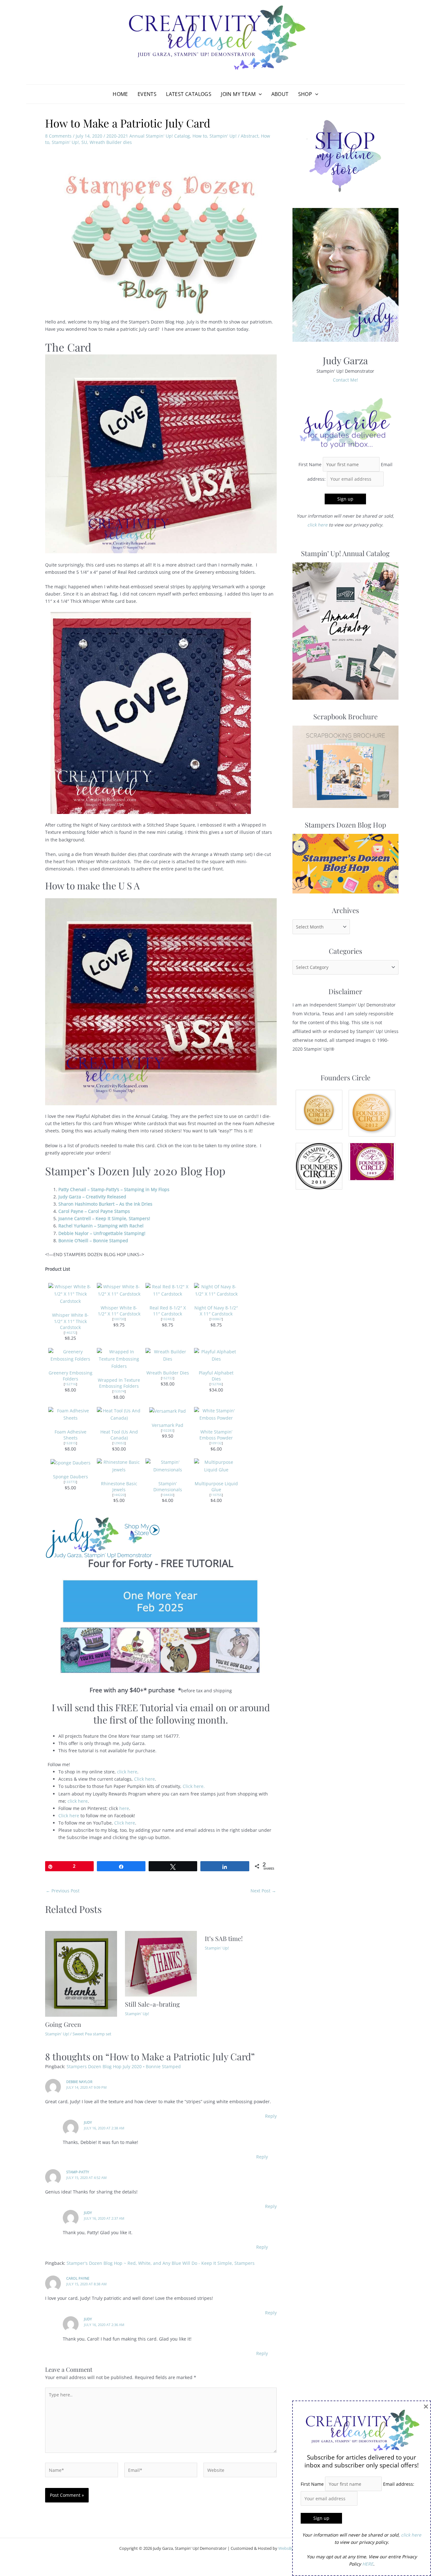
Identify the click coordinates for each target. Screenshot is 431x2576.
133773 (70, 1482)
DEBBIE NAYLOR (79, 2082)
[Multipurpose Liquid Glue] (216, 1465)
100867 (216, 1319)
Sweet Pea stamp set (92, 2034)
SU (84, 142)
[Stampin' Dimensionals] (168, 1465)
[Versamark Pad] (168, 1411)
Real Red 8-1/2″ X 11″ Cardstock (168, 1311)
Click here (145, 1779)
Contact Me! (345, 380)
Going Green (63, 2024)
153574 (119, 1391)
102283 (168, 1430)
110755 (216, 1495)
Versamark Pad (168, 1425)
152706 (216, 1384)
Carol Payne (78, 2278)
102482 (168, 1319)
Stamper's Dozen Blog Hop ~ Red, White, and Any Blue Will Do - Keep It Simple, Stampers (161, 2263)
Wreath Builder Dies (168, 1373)
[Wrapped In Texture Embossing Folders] (119, 1358)
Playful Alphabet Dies (216, 1376)
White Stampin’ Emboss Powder (216, 1435)
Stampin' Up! (223, 136)
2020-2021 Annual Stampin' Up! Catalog (148, 136)
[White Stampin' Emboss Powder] (216, 1414)
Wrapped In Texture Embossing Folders (119, 1383)
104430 (168, 1495)
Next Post (263, 1891)
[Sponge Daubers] (71, 1462)
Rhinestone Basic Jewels (119, 1487)
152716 (70, 1384)
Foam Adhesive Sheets (71, 1435)
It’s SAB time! (224, 1938)
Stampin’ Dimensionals (168, 1487)
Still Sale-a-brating (152, 2004)
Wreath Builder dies (111, 142)
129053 (119, 1443)
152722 (168, 1378)
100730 (119, 1319)
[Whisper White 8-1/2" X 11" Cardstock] (119, 1290)
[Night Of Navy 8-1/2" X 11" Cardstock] (216, 1290)
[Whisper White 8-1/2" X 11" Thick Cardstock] (70, 1293)
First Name (310, 464)
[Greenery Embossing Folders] (70, 1355)
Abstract (250, 136)
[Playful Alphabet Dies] (216, 1355)
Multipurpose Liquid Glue (216, 1487)
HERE (368, 2564)
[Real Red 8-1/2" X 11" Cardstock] (168, 1290)
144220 (119, 1495)
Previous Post (63, 1891)
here (124, 1808)
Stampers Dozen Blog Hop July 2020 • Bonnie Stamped (124, 2066)
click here (127, 1772)
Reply (271, 2116)
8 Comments (58, 136)
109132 (216, 1443)
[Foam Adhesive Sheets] (70, 1414)
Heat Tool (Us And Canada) (119, 1435)
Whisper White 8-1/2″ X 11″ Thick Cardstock (70, 1321)
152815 (70, 1443)
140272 (70, 1333)
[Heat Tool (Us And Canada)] (119, 1414)
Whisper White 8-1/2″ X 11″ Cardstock (119, 1311)
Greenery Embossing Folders (71, 1376)
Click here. (194, 1786)
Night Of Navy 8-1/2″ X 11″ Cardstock (216, 1311)
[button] (259, 94)
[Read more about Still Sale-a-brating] (161, 1963)
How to (200, 136)
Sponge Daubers (71, 1477)
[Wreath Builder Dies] (168, 1355)
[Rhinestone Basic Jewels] (119, 1465)
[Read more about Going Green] (81, 1973)
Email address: (399, 2484)
